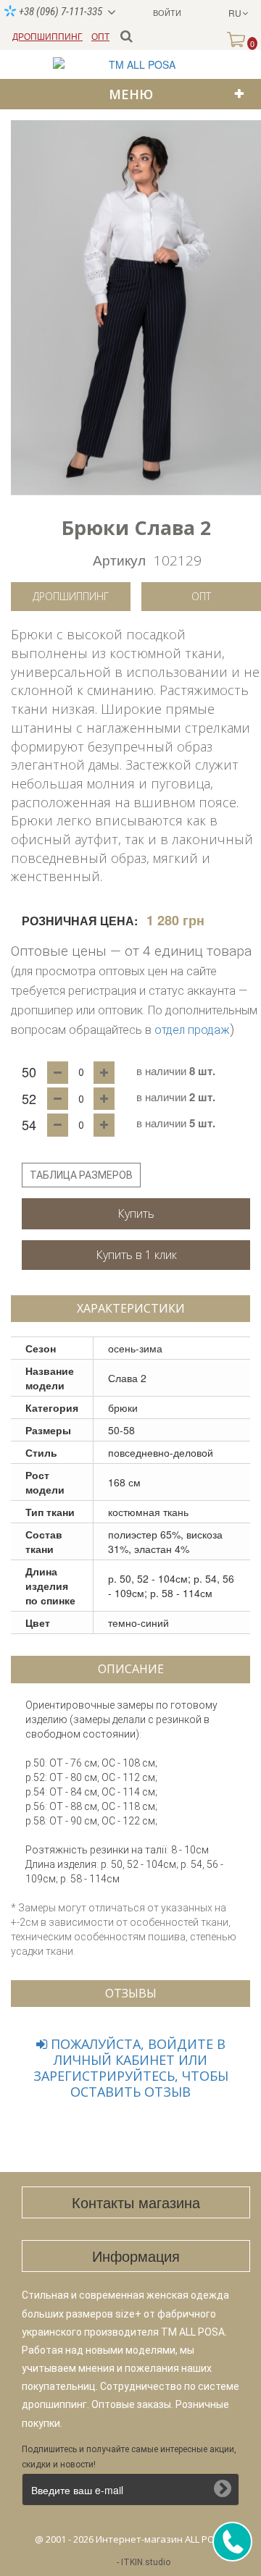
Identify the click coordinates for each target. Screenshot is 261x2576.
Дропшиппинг (71, 596)
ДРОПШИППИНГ (47, 36)
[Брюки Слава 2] (136, 308)
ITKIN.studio (146, 2562)
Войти (167, 12)
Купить (136, 1213)
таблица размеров (81, 1175)
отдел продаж (192, 1030)
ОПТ (100, 36)
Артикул (119, 559)
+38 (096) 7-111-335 (59, 12)
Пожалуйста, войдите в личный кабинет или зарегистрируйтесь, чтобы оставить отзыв (131, 2068)
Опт (201, 596)
